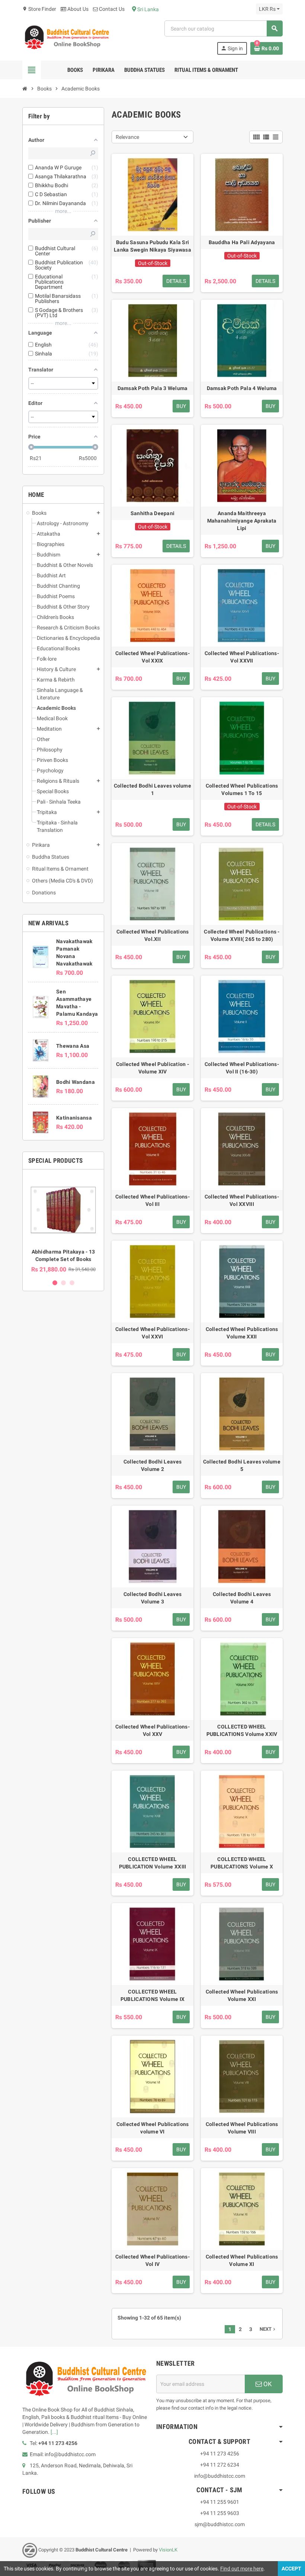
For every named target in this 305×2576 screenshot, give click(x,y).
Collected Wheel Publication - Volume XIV (152, 1068)
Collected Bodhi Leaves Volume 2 (152, 1465)
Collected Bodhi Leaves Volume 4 (242, 1598)
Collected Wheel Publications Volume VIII (242, 2128)
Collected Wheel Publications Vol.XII (153, 935)
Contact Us (111, 9)
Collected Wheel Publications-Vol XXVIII (242, 1200)
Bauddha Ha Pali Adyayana (242, 242)
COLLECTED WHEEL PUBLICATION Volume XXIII (153, 1863)
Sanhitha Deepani (152, 513)
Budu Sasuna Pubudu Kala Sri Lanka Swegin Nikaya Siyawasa (152, 246)
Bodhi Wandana (76, 1082)
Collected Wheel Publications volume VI (153, 2128)
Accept (291, 2569)
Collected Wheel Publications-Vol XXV (152, 1730)
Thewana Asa (73, 1046)
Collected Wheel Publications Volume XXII (242, 1333)
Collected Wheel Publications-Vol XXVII (242, 657)
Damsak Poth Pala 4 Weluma (242, 388)
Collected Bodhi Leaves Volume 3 (152, 1598)
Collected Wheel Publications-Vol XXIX (152, 657)
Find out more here (242, 2569)
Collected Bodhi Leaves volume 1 (152, 789)
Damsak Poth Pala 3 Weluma (153, 388)
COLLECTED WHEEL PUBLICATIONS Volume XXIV (242, 1730)
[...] (54, 2432)
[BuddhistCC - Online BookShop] (67, 37)
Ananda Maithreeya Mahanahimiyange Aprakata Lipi (242, 521)
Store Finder (39, 9)
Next (268, 2329)
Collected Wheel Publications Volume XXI (242, 1995)
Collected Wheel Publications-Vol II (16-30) (242, 1068)
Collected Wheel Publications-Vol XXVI (152, 1333)
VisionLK (168, 2550)
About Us (77, 9)
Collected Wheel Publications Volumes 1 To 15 (242, 789)
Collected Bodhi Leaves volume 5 (242, 1465)
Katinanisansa (74, 1118)
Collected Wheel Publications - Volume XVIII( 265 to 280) (242, 935)
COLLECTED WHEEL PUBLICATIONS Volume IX (152, 1995)
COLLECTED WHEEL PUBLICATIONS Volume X (242, 1863)
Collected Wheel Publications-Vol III (152, 1200)
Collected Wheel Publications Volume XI (242, 2260)
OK (267, 2384)
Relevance (127, 137)
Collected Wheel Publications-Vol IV (152, 2260)
